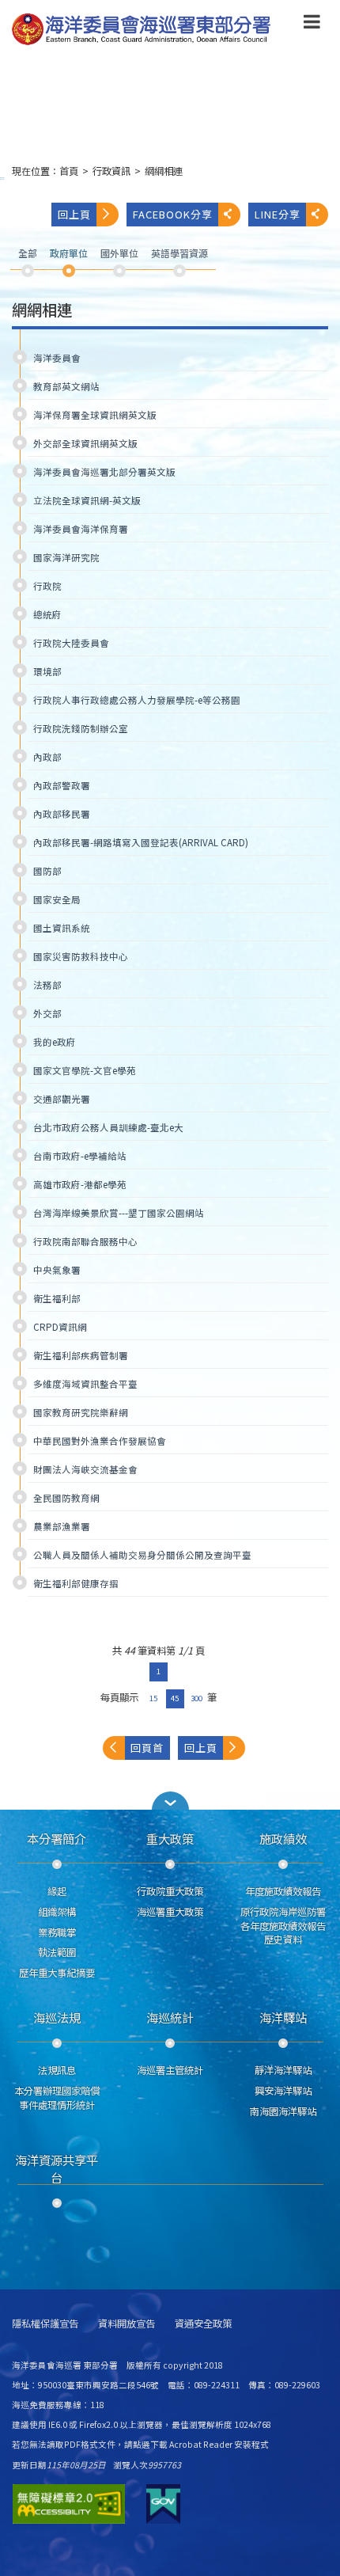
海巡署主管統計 (170, 2070)
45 (175, 1698)
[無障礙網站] (69, 2504)
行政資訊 (111, 171)
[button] (312, 25)
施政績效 (283, 1838)
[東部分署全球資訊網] (142, 30)
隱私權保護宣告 (45, 2324)
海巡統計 (170, 2017)
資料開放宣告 (127, 2324)
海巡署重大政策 (170, 1912)
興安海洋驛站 (283, 2091)
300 (196, 1698)
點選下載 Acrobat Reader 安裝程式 (201, 2444)
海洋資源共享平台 (57, 2168)
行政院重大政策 (170, 1891)
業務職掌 (57, 1932)
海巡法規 (57, 2017)
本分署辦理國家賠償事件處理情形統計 (57, 2098)
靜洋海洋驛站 (283, 2070)
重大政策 (170, 1838)
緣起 (57, 1891)
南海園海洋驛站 (283, 2111)
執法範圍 (57, 1952)
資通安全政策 (203, 2324)
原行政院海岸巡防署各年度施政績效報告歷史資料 (283, 1926)
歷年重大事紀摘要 (57, 1973)
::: (2, 178)
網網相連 (164, 171)
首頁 (69, 171)
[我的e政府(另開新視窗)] (163, 2504)
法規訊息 (57, 2070)
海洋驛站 (283, 2017)
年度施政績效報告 (283, 1891)
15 (153, 1698)
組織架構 (57, 1912)
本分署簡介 (57, 1838)
